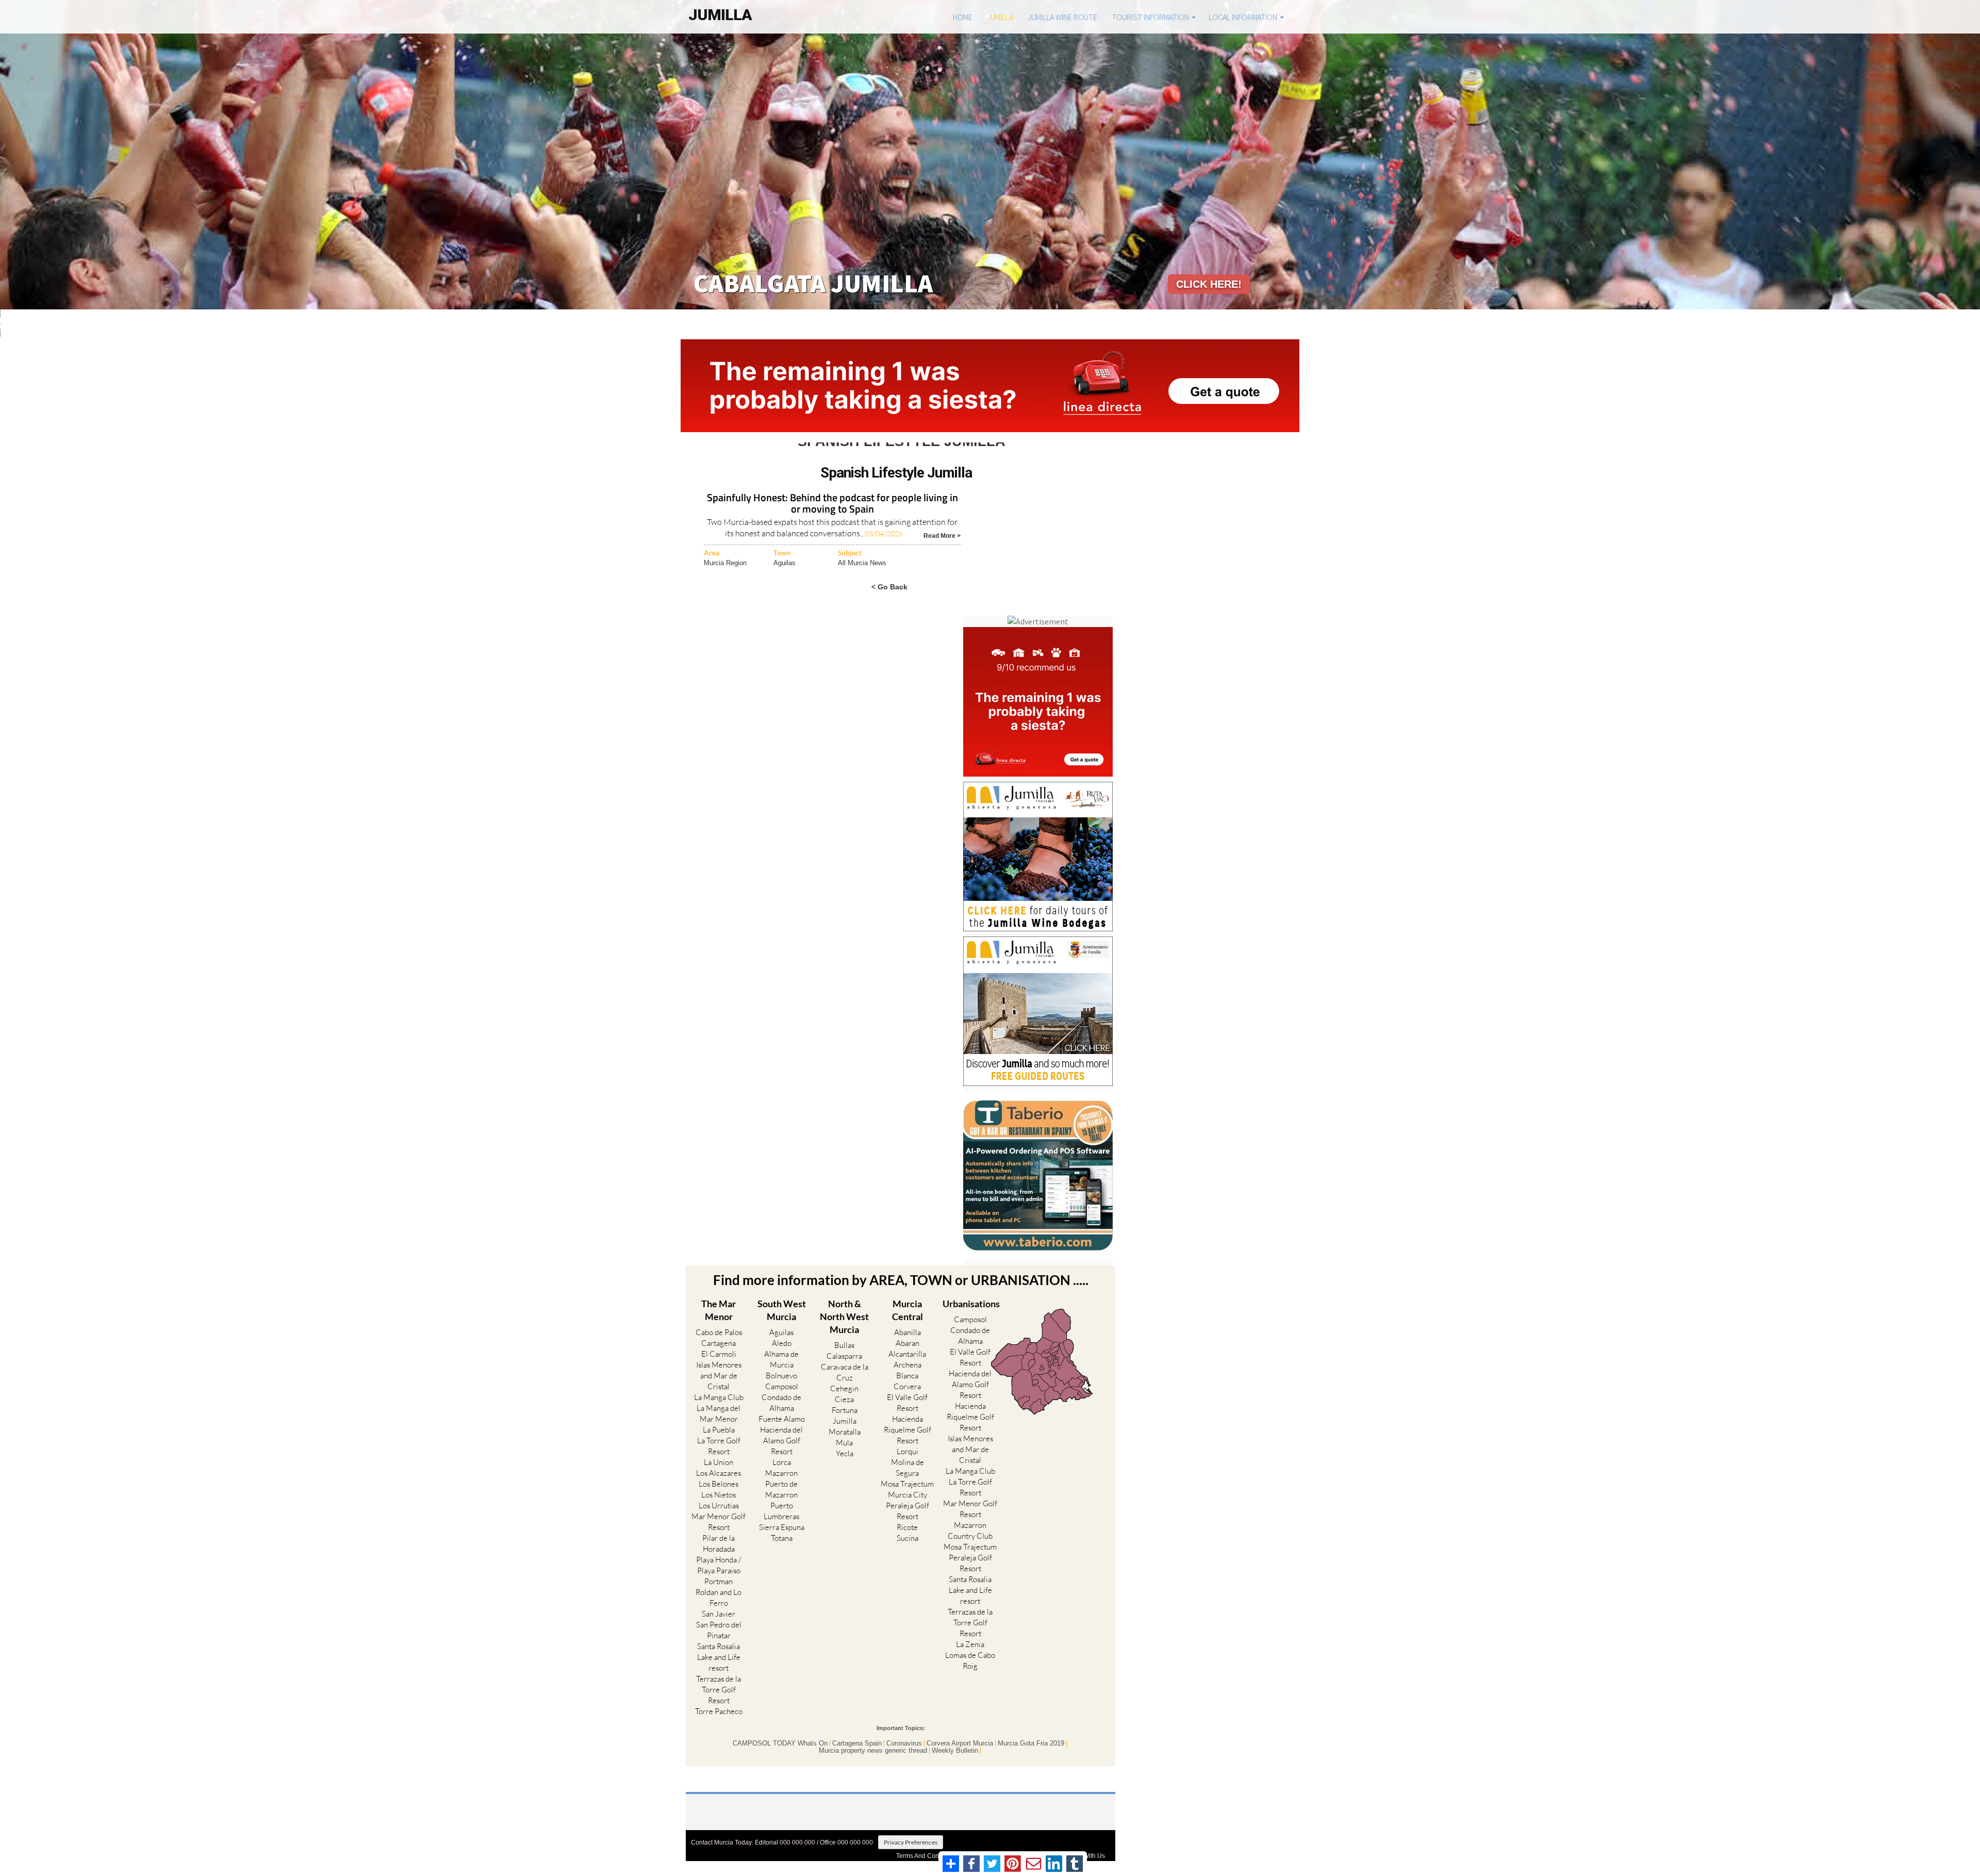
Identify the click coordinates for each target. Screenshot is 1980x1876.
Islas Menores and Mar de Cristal (719, 1376)
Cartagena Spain (857, 1743)
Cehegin (844, 1388)
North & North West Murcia (844, 1317)
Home (963, 17)
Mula (844, 1443)
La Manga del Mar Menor (719, 1413)
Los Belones (719, 1484)
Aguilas (785, 563)
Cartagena (719, 1343)
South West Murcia (782, 1310)
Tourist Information (1150, 17)
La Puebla (719, 1430)
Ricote (907, 1527)
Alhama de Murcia (781, 1359)
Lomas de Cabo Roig (970, 1660)
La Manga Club (719, 1397)
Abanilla (907, 1332)
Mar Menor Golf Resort (719, 1522)
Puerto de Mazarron (781, 1489)
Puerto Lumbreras (781, 1511)
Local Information (1243, 17)
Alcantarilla (907, 1354)
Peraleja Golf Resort (907, 1511)
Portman (719, 1581)
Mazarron (781, 1473)
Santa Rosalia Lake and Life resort (719, 1657)
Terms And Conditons (926, 1856)
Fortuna (845, 1410)
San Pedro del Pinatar (719, 1630)
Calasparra (844, 1356)
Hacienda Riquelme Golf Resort (907, 1430)
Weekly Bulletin (955, 1751)
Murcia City (907, 1495)
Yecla (845, 1453)
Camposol (782, 1386)
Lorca (782, 1462)
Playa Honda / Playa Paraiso (719, 1565)
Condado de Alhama (781, 1403)
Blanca (907, 1376)
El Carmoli (719, 1354)
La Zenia (970, 1644)
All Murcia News (862, 563)
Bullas (844, 1345)
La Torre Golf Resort (719, 1446)
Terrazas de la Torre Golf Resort (719, 1690)
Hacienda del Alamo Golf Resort (781, 1441)
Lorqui (907, 1451)
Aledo (782, 1343)
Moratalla (845, 1432)
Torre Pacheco (719, 1711)
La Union (719, 1462)
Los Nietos (719, 1495)
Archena (907, 1365)
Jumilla (1000, 17)
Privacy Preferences (911, 1842)
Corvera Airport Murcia (960, 1743)
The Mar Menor (719, 1310)
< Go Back (889, 587)
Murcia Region (725, 563)
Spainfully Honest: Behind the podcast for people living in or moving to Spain (832, 504)
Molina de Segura (907, 1468)
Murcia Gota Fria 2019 (1031, 1743)
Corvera (907, 1386)
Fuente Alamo (782, 1419)
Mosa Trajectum (907, 1484)
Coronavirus (904, 1743)
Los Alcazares (719, 1473)
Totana (782, 1538)
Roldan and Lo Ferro (719, 1598)
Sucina (907, 1538)
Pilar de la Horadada (719, 1543)
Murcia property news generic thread (873, 1751)
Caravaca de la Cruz (845, 1372)
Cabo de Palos (719, 1332)
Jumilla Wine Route (1062, 17)
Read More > (942, 535)
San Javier (719, 1614)
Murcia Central (907, 1310)
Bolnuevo (781, 1376)
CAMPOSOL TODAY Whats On (780, 1743)
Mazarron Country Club (970, 1531)
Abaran (907, 1343)
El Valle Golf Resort (907, 1403)
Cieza (844, 1399)
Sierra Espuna (782, 1527)
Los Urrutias (719, 1505)
